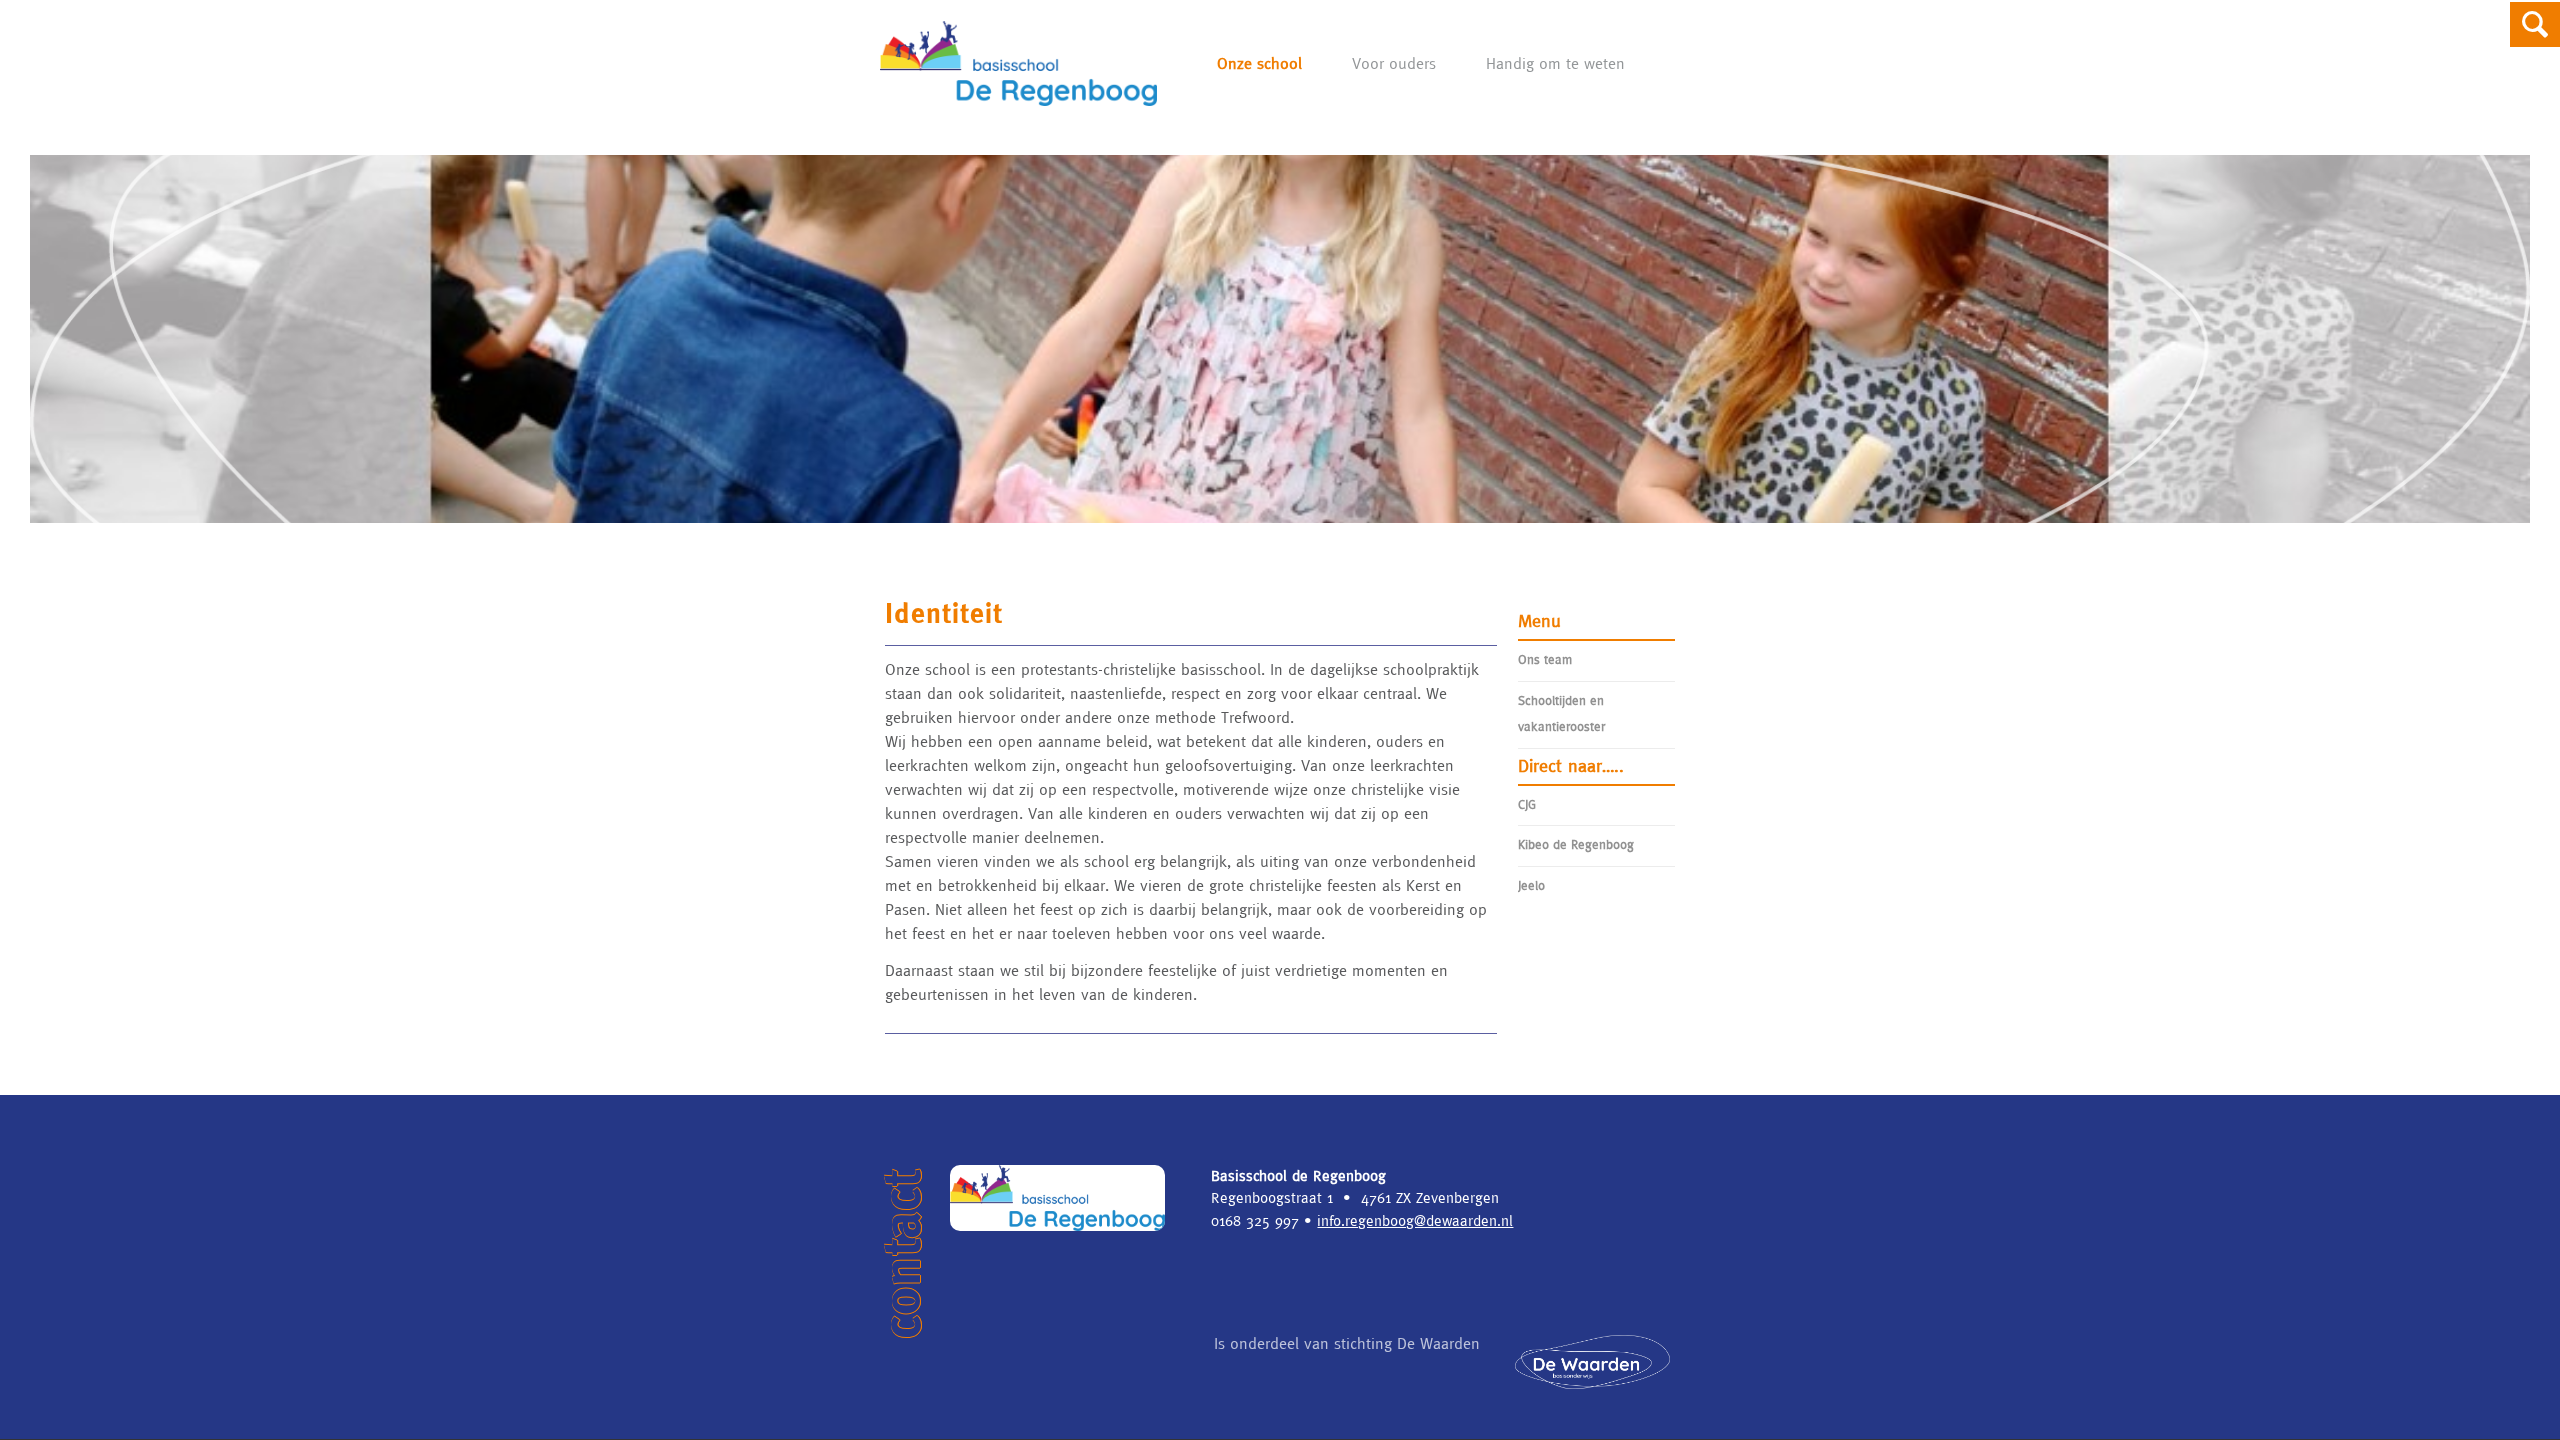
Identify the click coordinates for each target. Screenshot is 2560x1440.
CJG (1527, 804)
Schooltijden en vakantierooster (1561, 713)
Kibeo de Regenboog (1576, 844)
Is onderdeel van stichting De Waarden (1347, 1343)
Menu (1539, 620)
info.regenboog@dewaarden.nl (1415, 1220)
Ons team (1545, 659)
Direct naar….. (1571, 765)
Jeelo (1531, 885)
